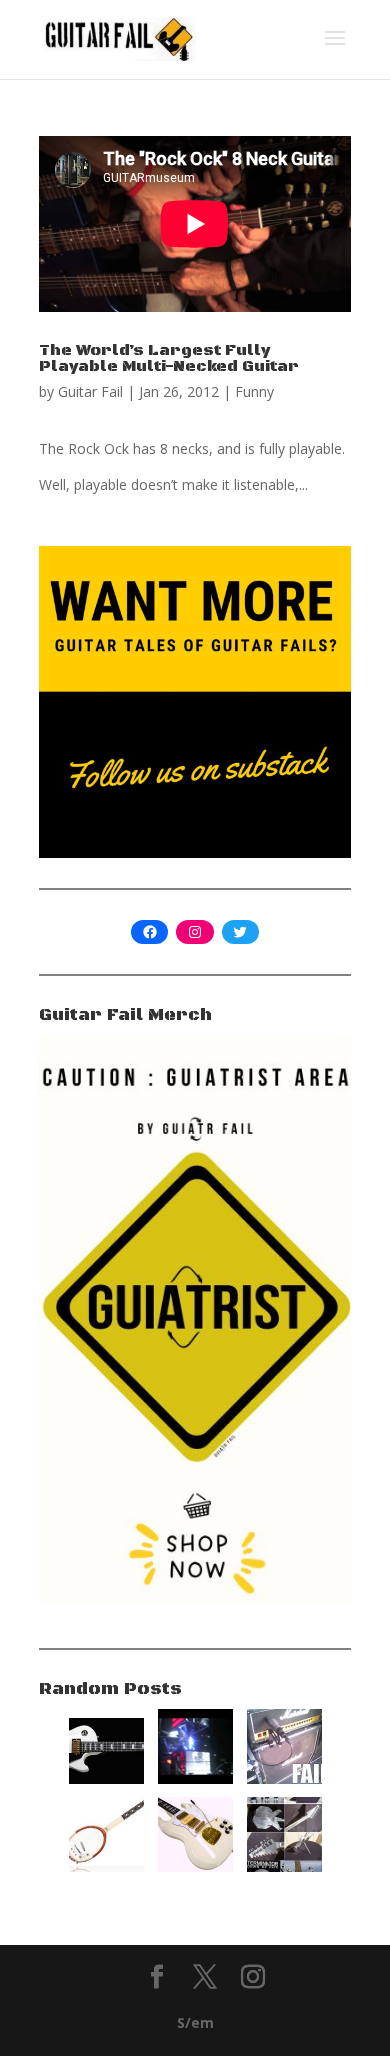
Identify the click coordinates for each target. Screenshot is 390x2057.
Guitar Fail (90, 391)
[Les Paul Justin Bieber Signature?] (106, 1778)
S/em (195, 2022)
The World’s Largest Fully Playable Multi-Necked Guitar (169, 358)
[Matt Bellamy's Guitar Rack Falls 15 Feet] (195, 1778)
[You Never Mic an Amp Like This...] (284, 1778)
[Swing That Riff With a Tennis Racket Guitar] (106, 1866)
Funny (254, 391)
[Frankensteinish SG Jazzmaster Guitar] (195, 1866)
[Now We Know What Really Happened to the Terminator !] (284, 1866)
